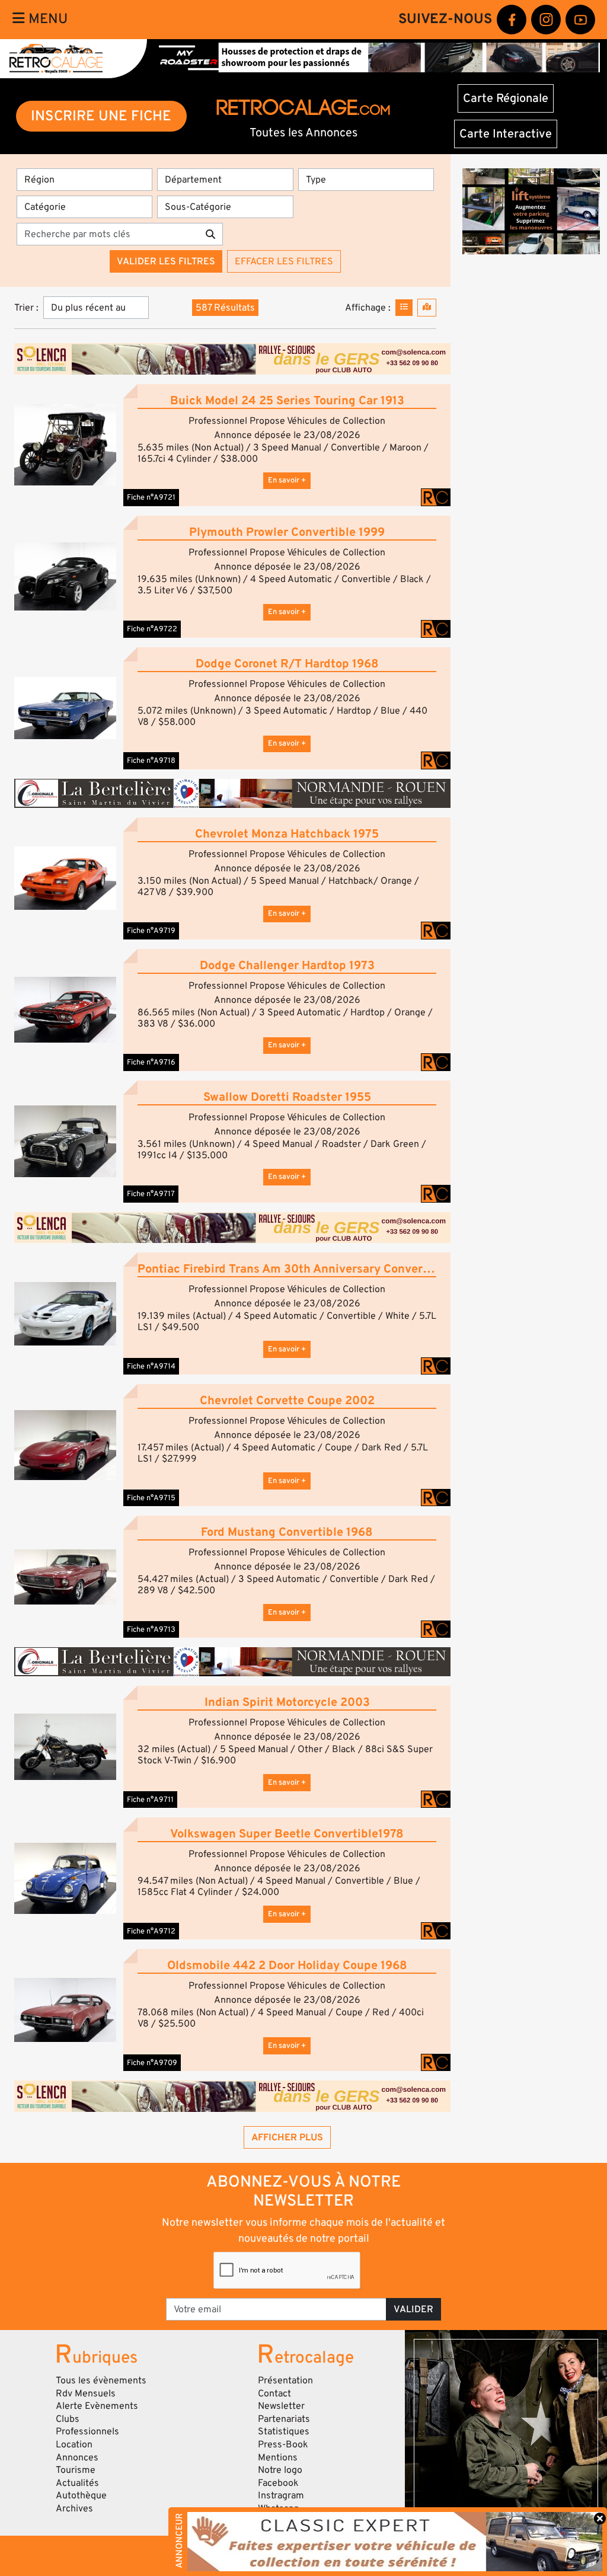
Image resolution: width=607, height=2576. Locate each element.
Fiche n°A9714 (151, 1366)
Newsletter (281, 2406)
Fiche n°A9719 (151, 931)
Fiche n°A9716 (151, 1062)
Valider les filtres (166, 261)
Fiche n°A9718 (151, 760)
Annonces (77, 2457)
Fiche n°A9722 (152, 629)
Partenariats (284, 2419)
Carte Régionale (506, 98)
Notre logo (280, 2470)
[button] (65, 445)
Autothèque (81, 2495)
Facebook (278, 2483)
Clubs (68, 2419)
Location (74, 2444)
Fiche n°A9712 (151, 1931)
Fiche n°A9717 (151, 1194)
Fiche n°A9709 (152, 2063)
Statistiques (284, 2431)
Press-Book (283, 2444)
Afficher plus (287, 2137)
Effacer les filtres (284, 261)
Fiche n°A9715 (151, 1498)
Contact (274, 2393)
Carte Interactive (506, 134)
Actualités (77, 2483)
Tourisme (76, 2470)
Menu (46, 19)
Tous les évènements (101, 2380)
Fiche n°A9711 (150, 1800)
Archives (74, 2508)
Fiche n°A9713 (151, 1629)
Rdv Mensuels (86, 2393)
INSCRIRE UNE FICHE (101, 116)
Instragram (281, 2495)
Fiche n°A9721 (151, 497)
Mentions (278, 2457)
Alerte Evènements (97, 2406)
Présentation (285, 2380)
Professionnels (87, 2431)
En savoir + (287, 480)
